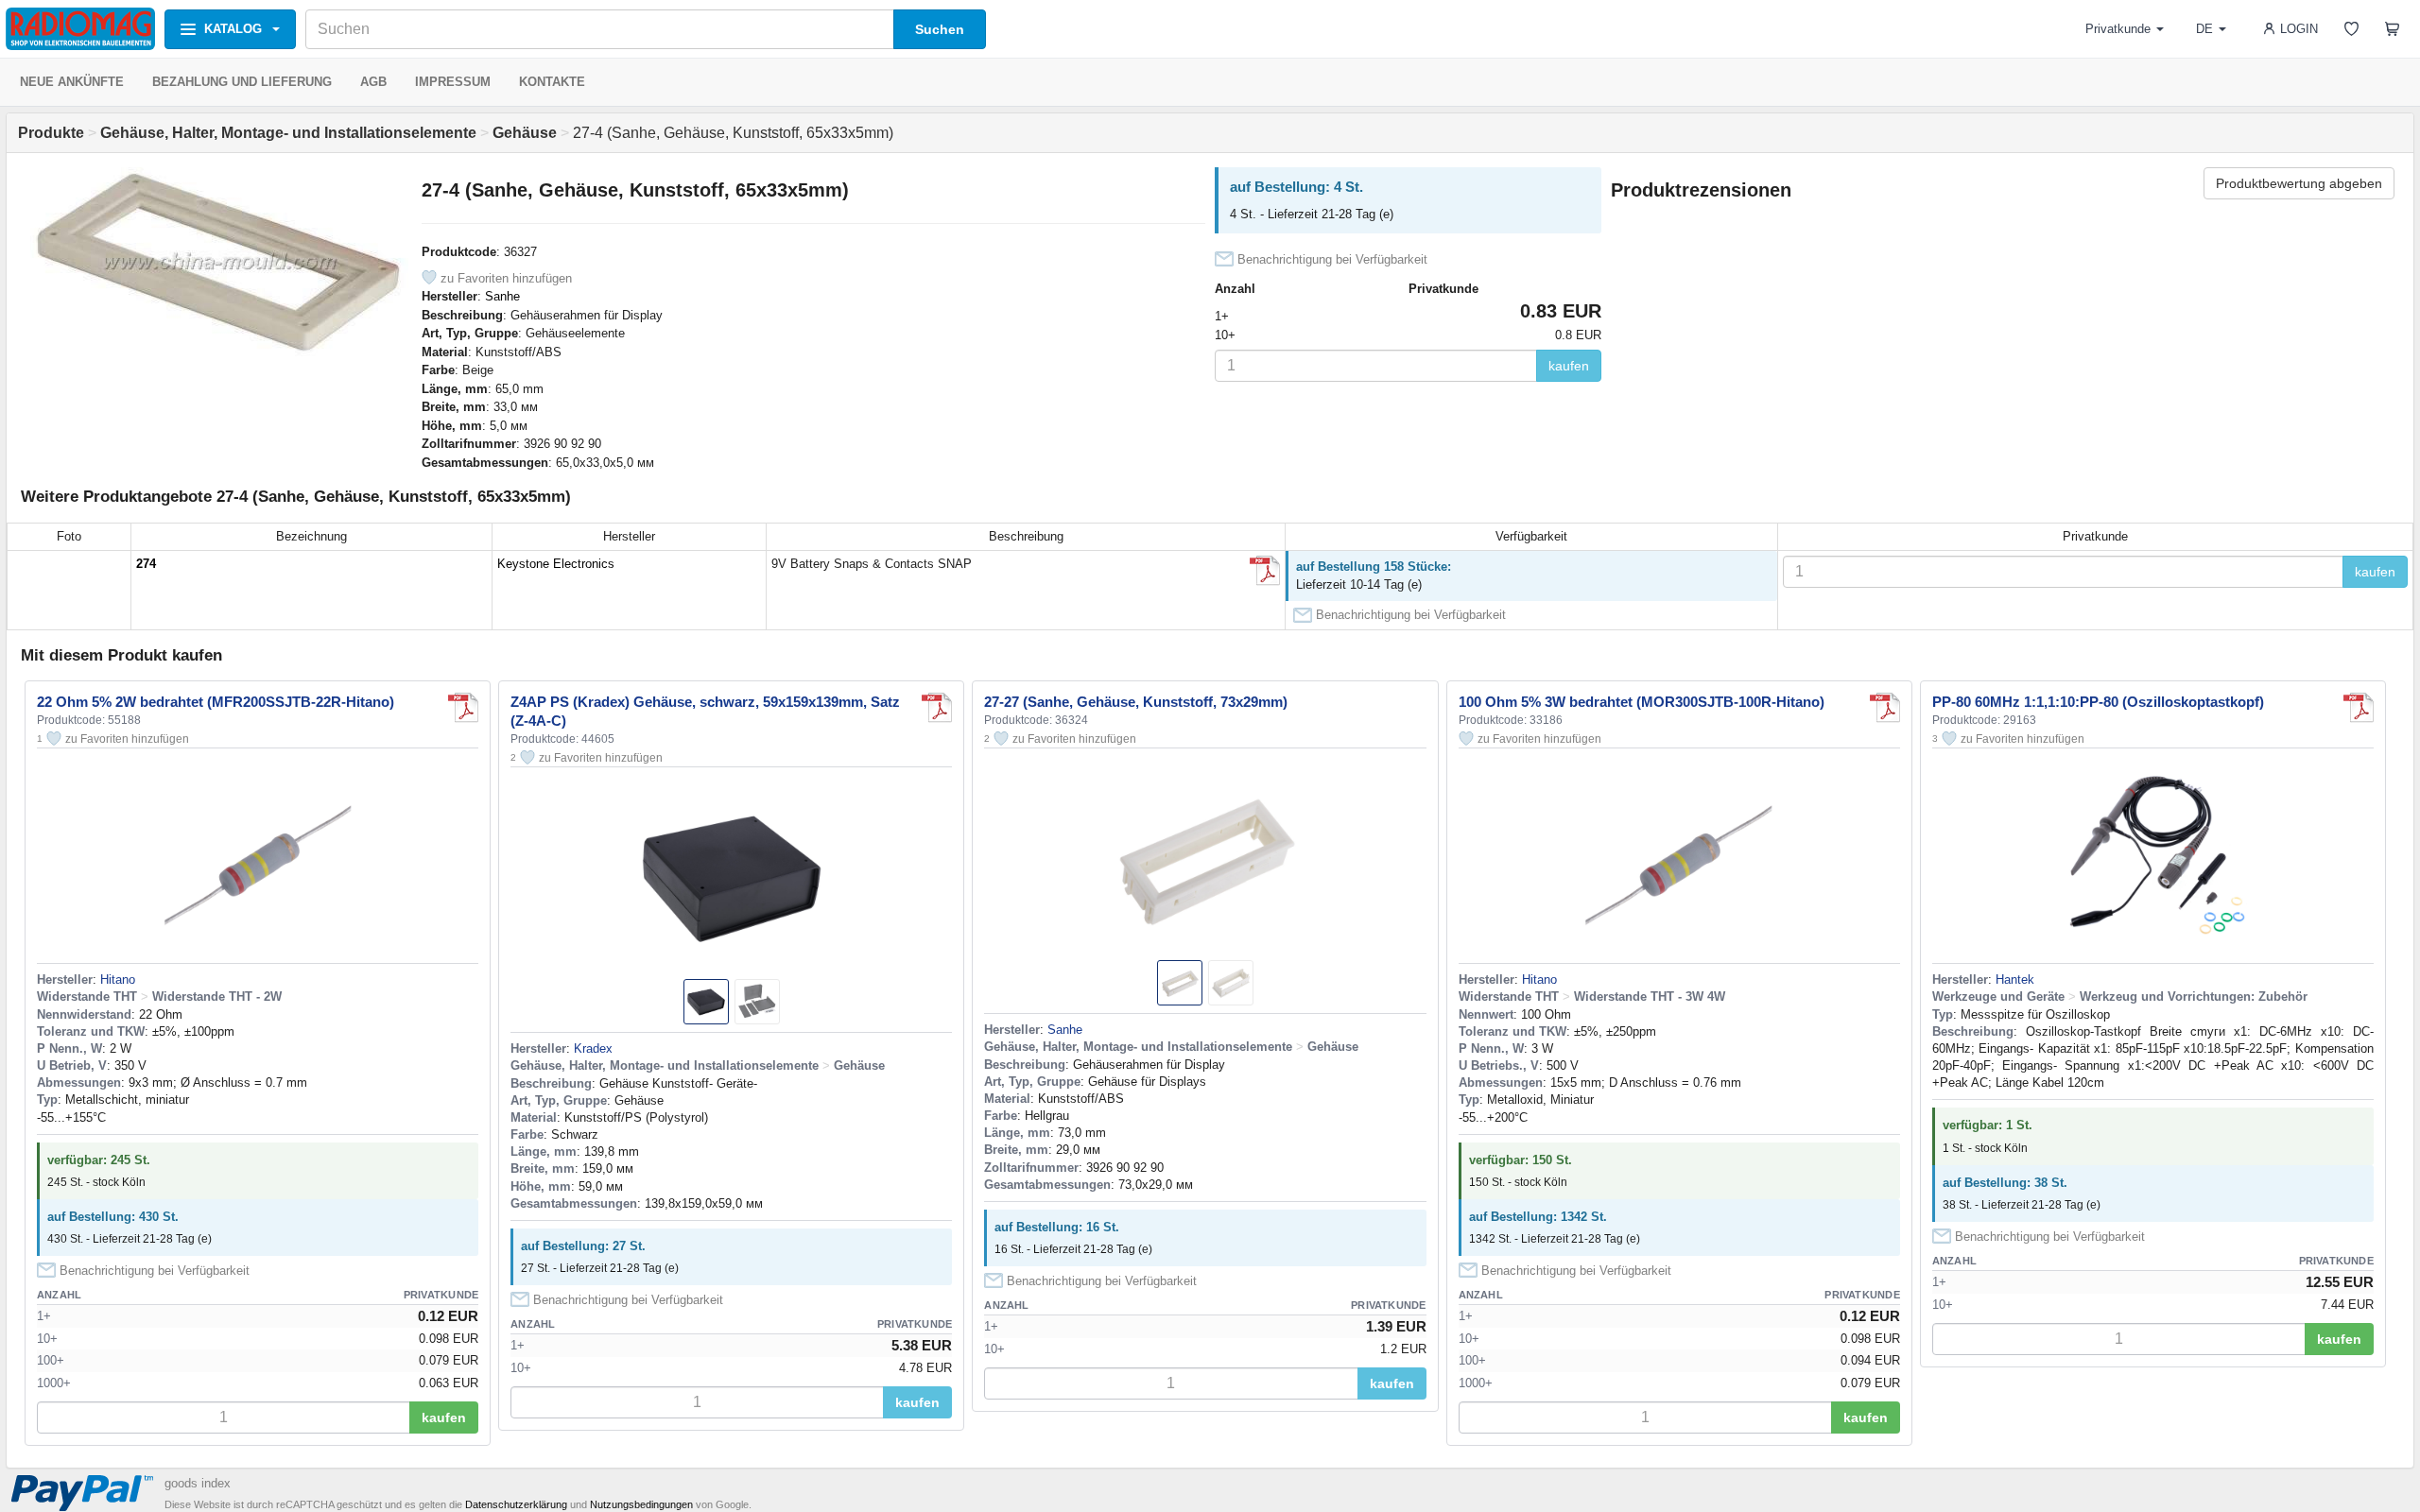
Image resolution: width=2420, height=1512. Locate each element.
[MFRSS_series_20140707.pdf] (463, 708)
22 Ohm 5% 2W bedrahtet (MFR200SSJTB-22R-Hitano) (216, 702)
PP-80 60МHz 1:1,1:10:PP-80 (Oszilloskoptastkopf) (2098, 702)
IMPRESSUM (453, 82)
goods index (198, 1483)
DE (2204, 29)
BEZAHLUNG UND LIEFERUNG (242, 82)
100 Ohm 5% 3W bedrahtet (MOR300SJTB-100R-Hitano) (1642, 702)
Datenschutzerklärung (516, 1504)
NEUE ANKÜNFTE (72, 82)
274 (146, 564)
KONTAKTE (552, 82)
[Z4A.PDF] (937, 708)
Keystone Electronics (556, 564)
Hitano (118, 979)
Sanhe (502, 296)
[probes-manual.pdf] (2359, 708)
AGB (373, 82)
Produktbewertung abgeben (2299, 183)
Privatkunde (2118, 29)
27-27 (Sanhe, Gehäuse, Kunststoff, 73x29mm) (1136, 702)
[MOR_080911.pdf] (1885, 708)
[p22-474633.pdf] (1265, 571)
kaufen (1569, 366)
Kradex (593, 1048)
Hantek (2015, 979)
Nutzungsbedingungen (641, 1504)
